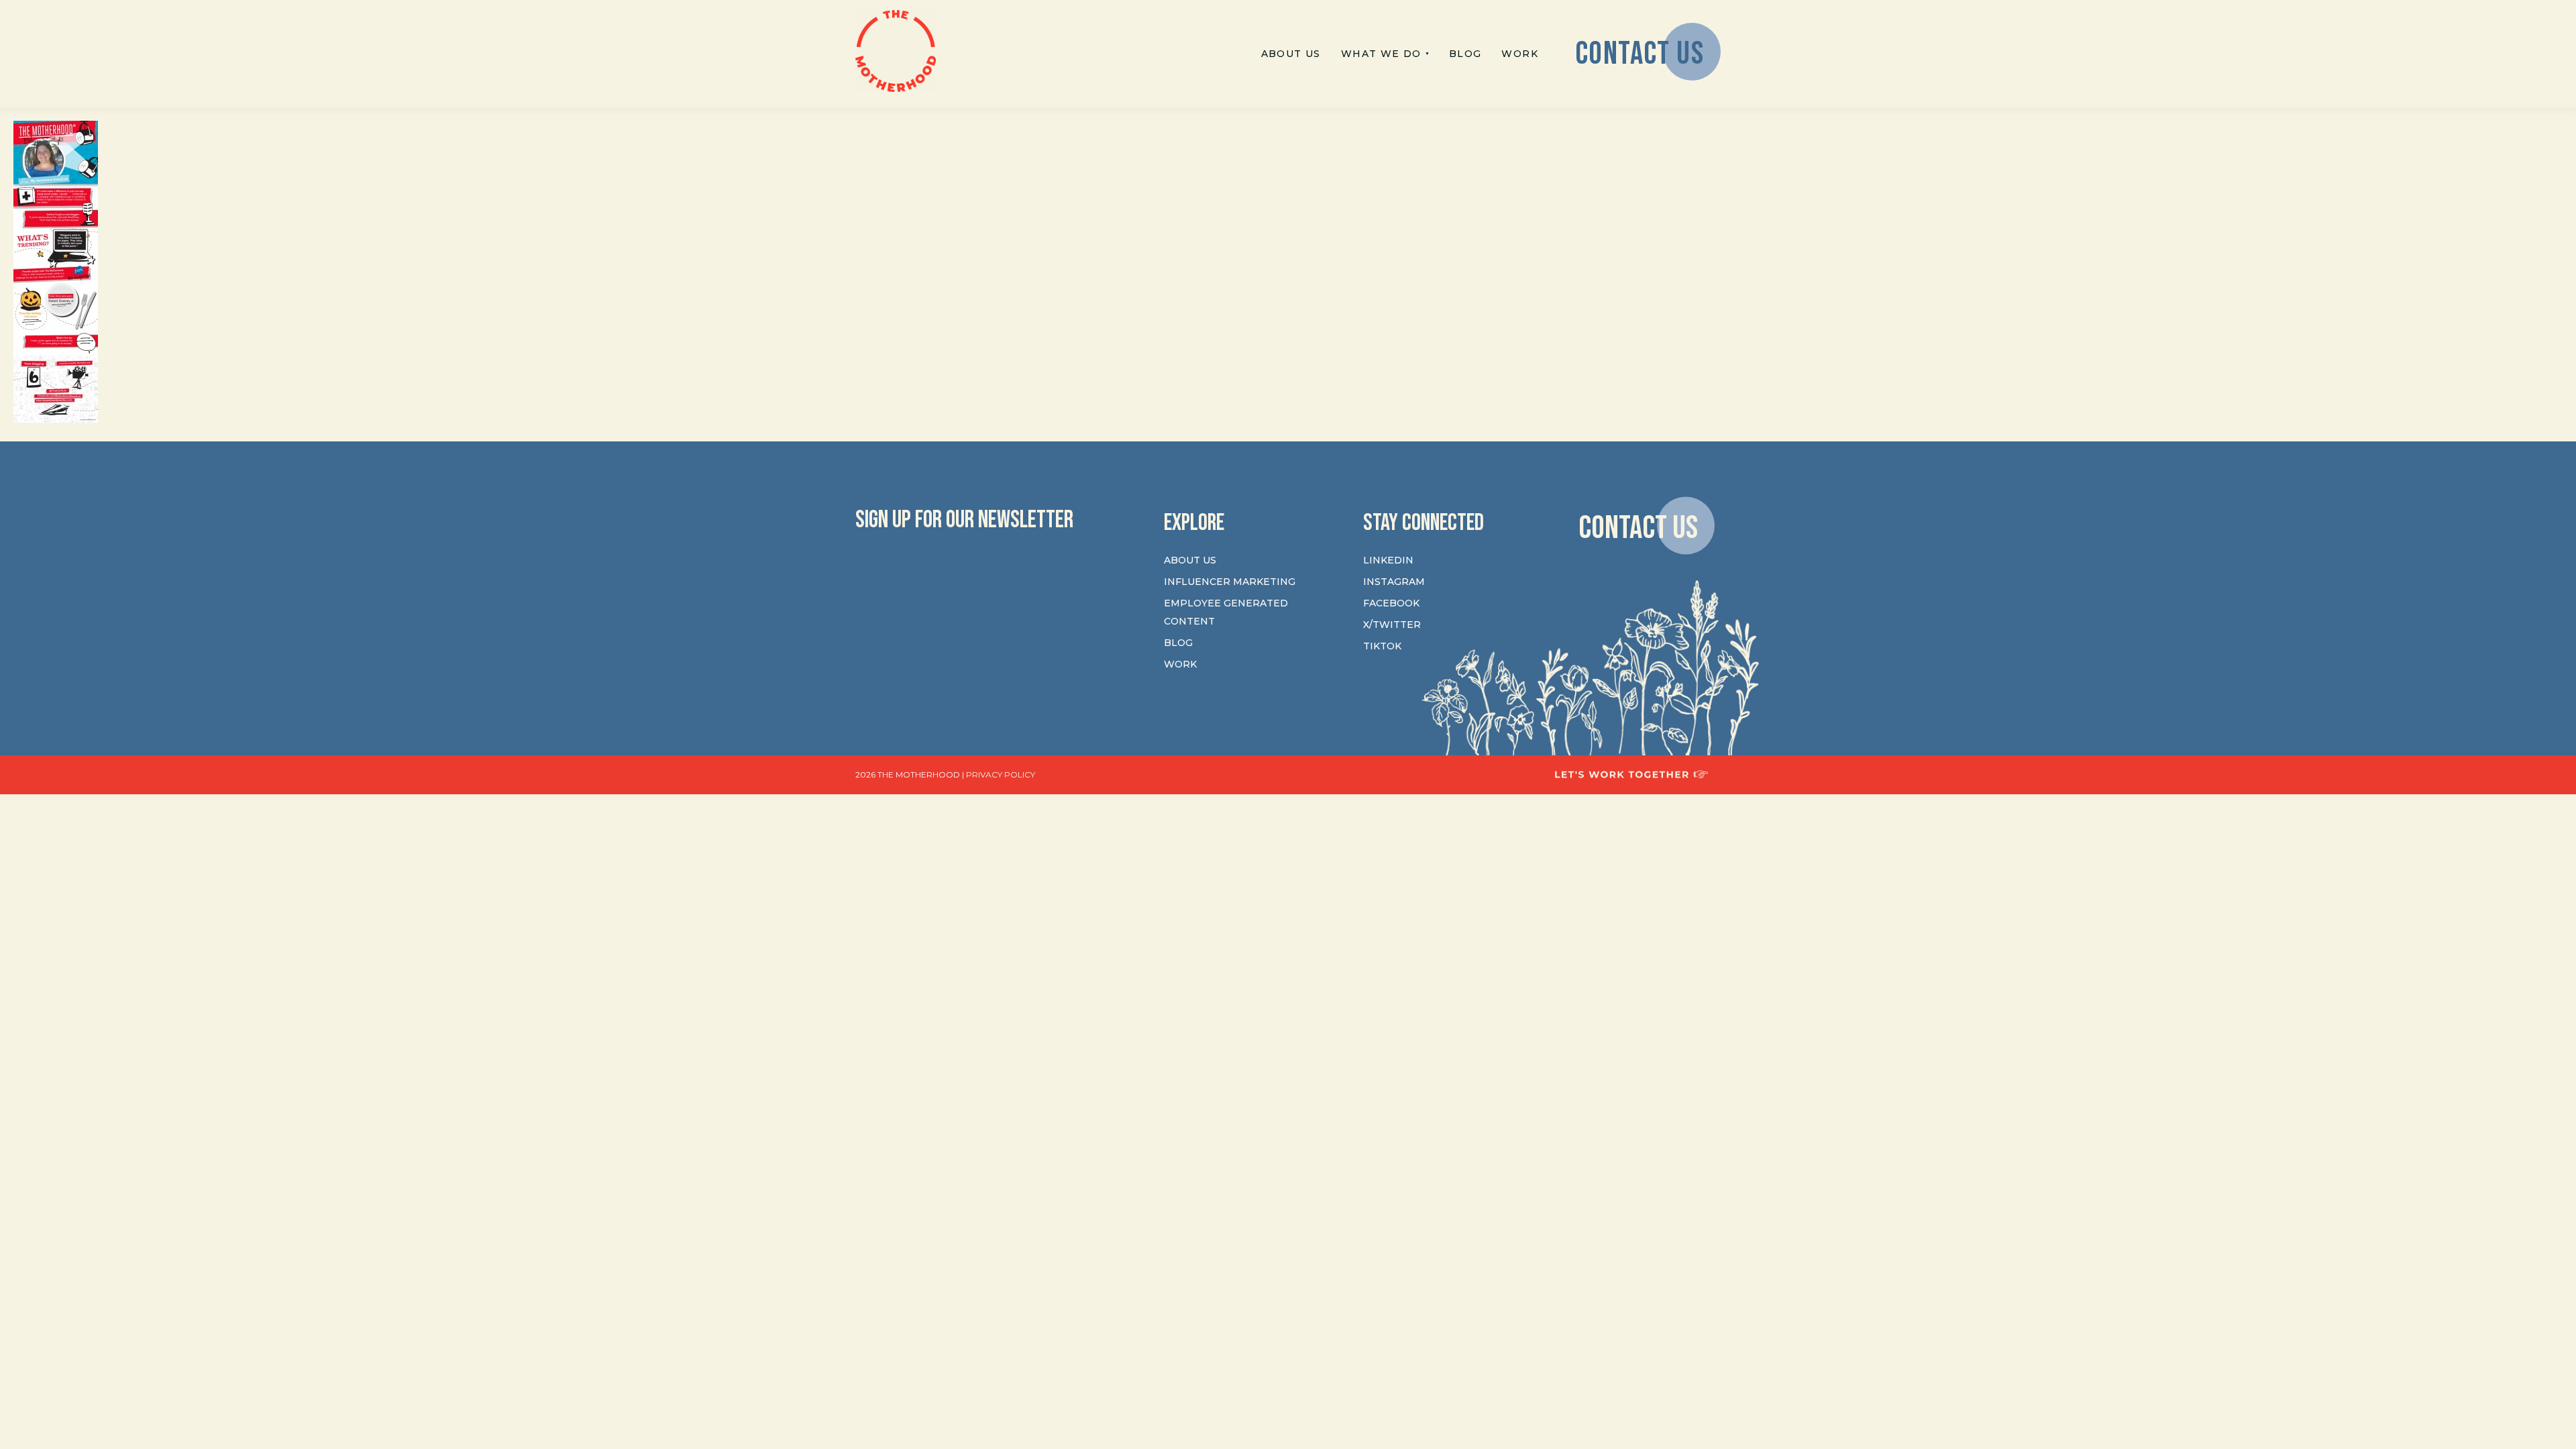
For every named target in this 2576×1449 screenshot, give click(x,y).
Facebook (1391, 603)
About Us (1190, 560)
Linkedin (1388, 560)
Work (1180, 664)
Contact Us (1638, 528)
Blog (1178, 643)
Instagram (1394, 582)
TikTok (1382, 646)
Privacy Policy (1001, 774)
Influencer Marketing (1230, 582)
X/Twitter (1392, 625)
